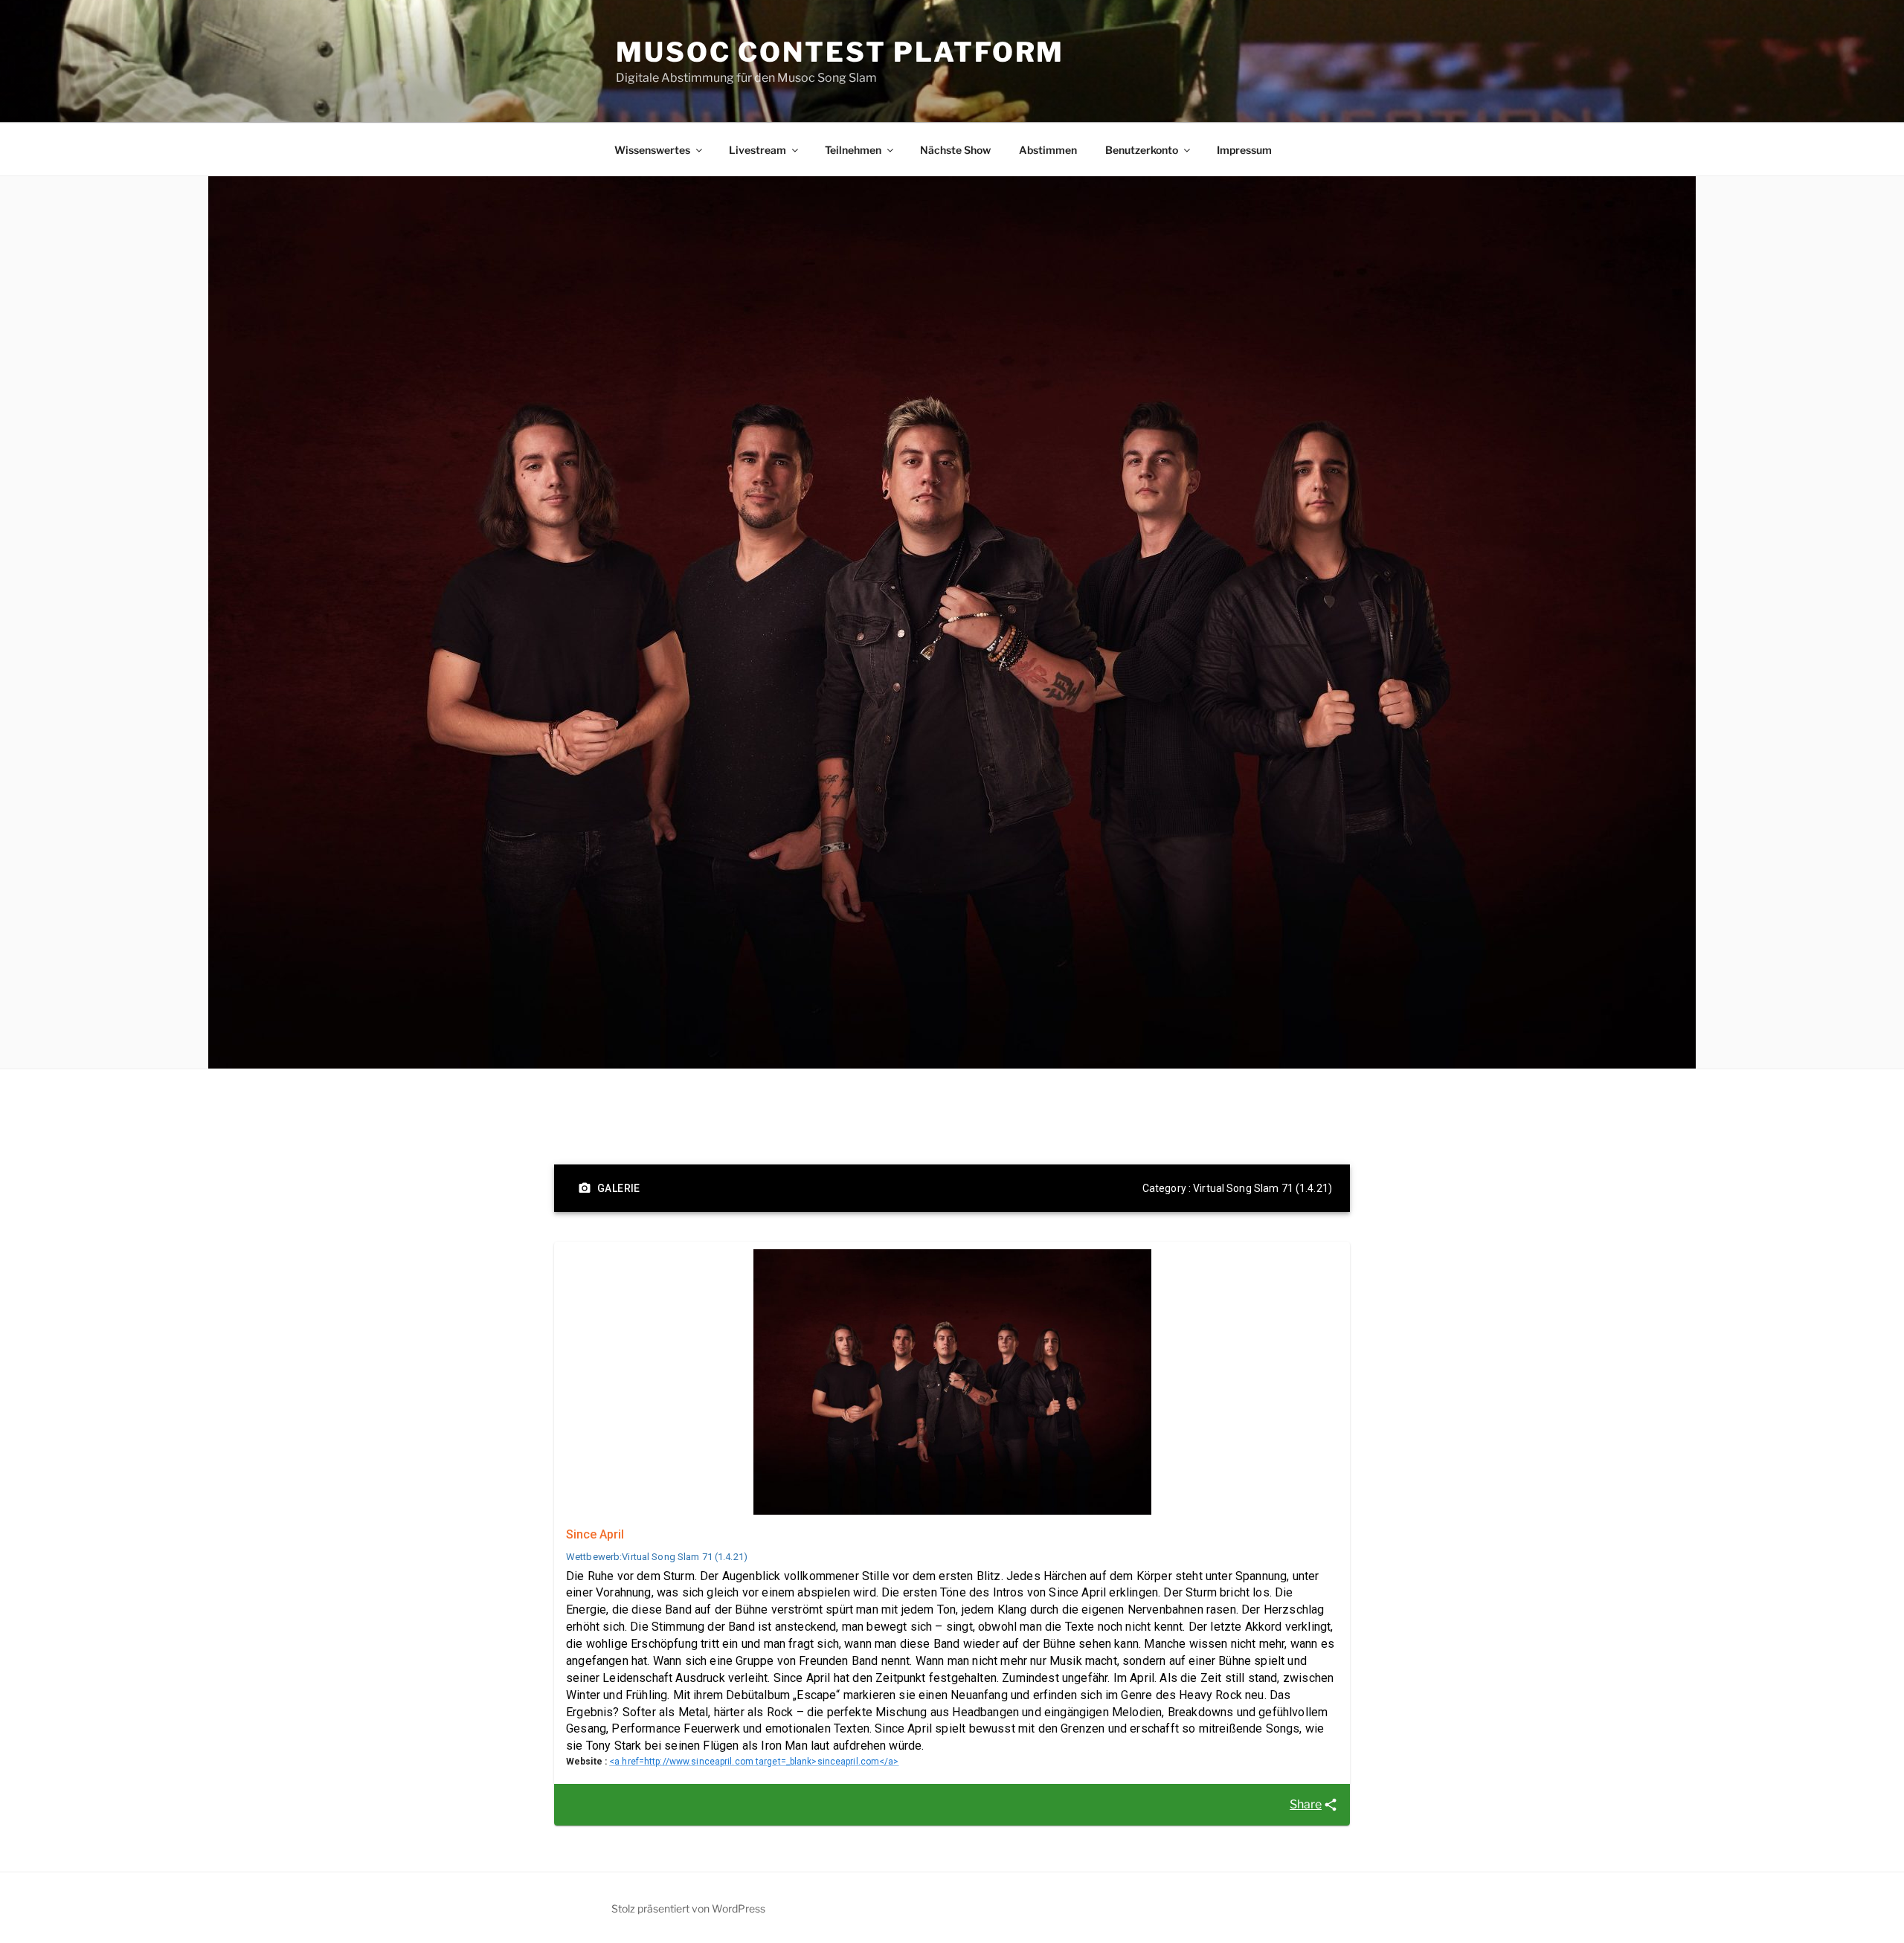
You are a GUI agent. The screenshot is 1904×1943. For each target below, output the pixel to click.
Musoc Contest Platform (840, 52)
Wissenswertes (652, 150)
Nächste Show (955, 150)
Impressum (1244, 150)
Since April (595, 1534)
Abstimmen (1048, 150)
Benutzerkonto (1142, 150)
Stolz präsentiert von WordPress (688, 1908)
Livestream (758, 150)
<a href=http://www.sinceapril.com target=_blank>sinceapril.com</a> (754, 1762)
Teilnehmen (853, 150)
